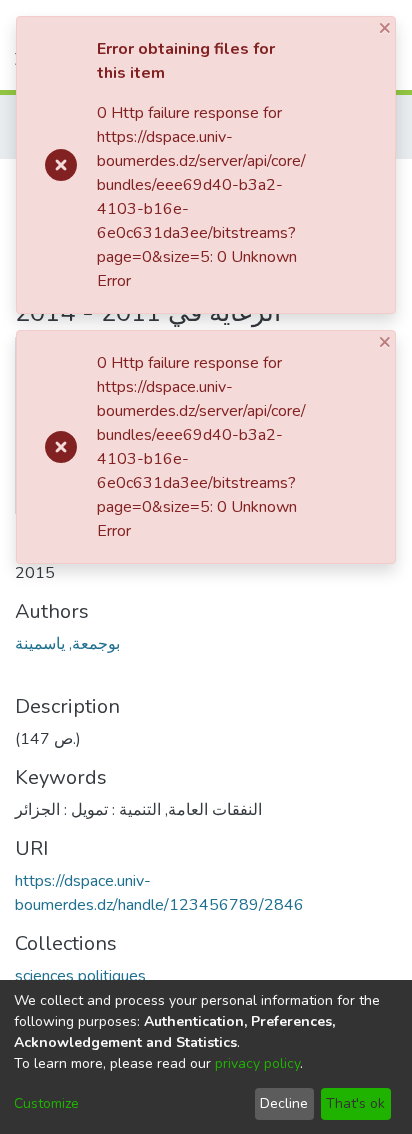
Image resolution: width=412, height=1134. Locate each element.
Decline (284, 1103)
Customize (46, 1103)
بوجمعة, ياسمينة (67, 644)
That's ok (355, 1103)
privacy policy (257, 1063)
